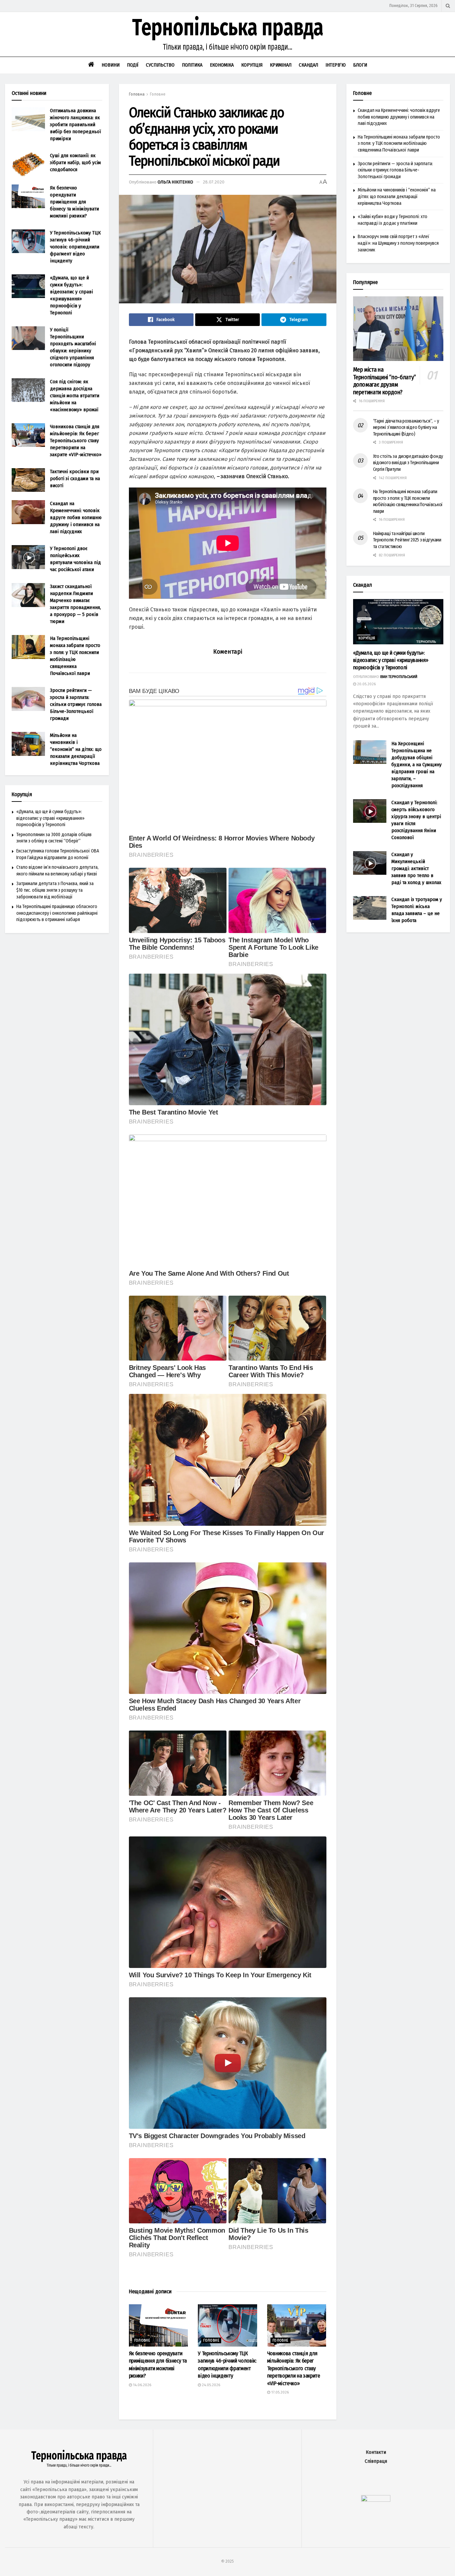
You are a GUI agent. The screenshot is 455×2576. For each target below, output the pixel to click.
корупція (367, 638)
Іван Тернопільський (399, 677)
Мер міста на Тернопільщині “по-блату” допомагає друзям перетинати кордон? (385, 381)
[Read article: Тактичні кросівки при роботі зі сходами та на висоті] (28, 480)
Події (133, 65)
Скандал (308, 65)
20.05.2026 (366, 684)
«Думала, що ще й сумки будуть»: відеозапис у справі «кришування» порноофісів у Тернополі (50, 818)
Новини (111, 65)
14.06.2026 (142, 2385)
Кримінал (281, 65)
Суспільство (160, 65)
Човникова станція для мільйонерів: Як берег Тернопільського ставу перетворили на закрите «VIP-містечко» (294, 2368)
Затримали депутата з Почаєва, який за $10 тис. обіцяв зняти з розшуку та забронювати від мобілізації (55, 890)
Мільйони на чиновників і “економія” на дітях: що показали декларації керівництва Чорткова (76, 749)
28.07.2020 (214, 182)
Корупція (252, 65)
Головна (137, 94)
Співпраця (376, 2461)
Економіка (222, 65)
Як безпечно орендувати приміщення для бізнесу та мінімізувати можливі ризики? (74, 202)
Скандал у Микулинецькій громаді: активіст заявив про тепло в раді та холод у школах (416, 868)
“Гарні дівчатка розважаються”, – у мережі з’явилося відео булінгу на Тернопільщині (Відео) (406, 428)
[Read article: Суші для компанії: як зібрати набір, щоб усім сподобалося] (28, 164)
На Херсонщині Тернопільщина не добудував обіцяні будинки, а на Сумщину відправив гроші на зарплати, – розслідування (417, 765)
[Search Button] (448, 6)
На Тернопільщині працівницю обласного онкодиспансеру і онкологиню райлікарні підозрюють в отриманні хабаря (57, 913)
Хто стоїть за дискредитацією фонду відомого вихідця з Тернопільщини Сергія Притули (408, 463)
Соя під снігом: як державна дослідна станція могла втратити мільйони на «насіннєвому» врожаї (75, 396)
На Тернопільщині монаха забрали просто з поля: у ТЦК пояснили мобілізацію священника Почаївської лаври (399, 144)
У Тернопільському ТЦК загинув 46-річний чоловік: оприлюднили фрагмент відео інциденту (75, 247)
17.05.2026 (279, 2392)
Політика (192, 65)
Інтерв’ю (336, 65)
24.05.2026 (211, 2385)
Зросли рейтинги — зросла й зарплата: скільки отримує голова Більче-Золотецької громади (76, 704)
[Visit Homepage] (227, 34)
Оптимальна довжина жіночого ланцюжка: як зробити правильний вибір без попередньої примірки (75, 125)
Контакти (376, 2452)
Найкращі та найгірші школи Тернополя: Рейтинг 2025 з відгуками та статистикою (407, 540)
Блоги (360, 65)
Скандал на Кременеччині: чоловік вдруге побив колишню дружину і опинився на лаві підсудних (76, 517)
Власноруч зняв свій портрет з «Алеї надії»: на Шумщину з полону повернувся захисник (398, 243)
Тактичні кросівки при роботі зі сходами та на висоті (75, 479)
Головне (158, 94)
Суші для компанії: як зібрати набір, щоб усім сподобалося (75, 162)
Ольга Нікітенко (175, 182)
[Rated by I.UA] (376, 2500)
